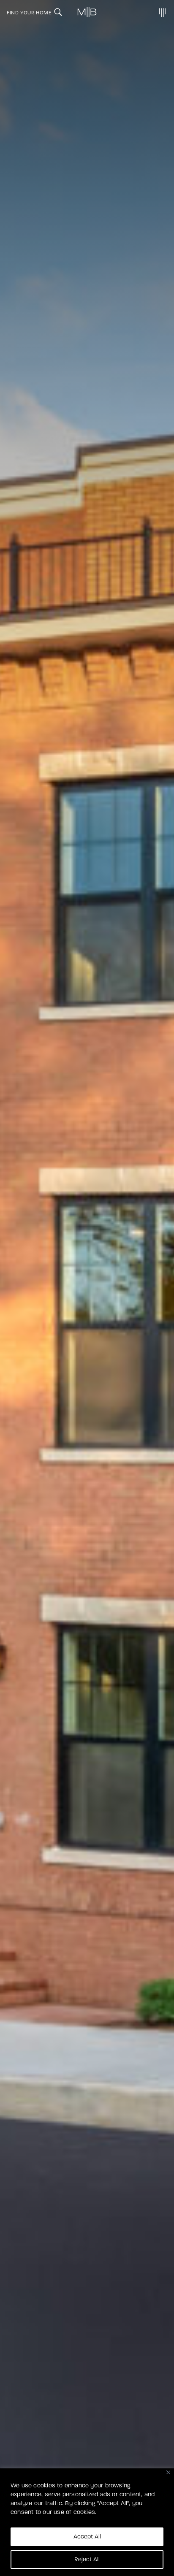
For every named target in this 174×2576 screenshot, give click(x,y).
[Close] (168, 2472)
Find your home (29, 13)
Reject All (87, 2559)
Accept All (87, 2537)
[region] (87, 2522)
